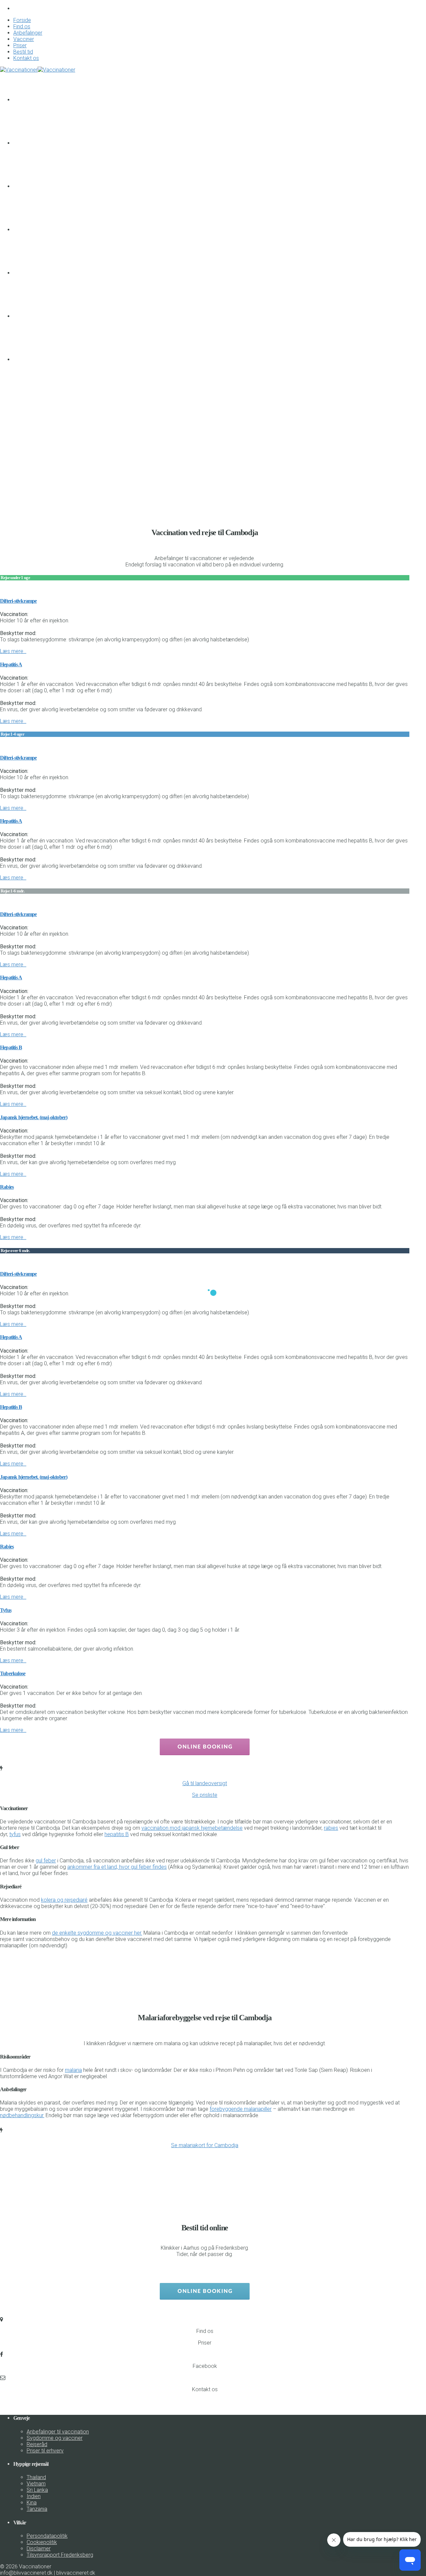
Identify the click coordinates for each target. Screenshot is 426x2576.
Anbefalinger (28, 33)
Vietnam (36, 2484)
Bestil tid (23, 52)
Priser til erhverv (45, 2451)
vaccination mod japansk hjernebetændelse (192, 1828)
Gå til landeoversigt (205, 1783)
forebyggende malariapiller (241, 2109)
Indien (34, 2496)
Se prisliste (205, 1795)
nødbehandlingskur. (22, 2115)
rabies (331, 1828)
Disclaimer (39, 2549)
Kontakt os (26, 58)
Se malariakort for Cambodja (205, 2145)
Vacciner (24, 39)
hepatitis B (117, 1834)
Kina (32, 2503)
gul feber (46, 1861)
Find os (22, 26)
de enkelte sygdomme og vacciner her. (97, 1933)
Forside (22, 20)
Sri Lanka (37, 2490)
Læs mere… (13, 651)
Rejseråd (37, 2444)
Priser (20, 45)
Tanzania (37, 2509)
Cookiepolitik (42, 2542)
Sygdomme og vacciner (55, 2438)
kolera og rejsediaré (64, 1900)
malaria (73, 2070)
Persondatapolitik (47, 2536)
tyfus (15, 1834)
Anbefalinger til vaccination (58, 2432)
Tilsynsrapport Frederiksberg (60, 2555)
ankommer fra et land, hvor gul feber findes (117, 1867)
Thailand (36, 2477)
